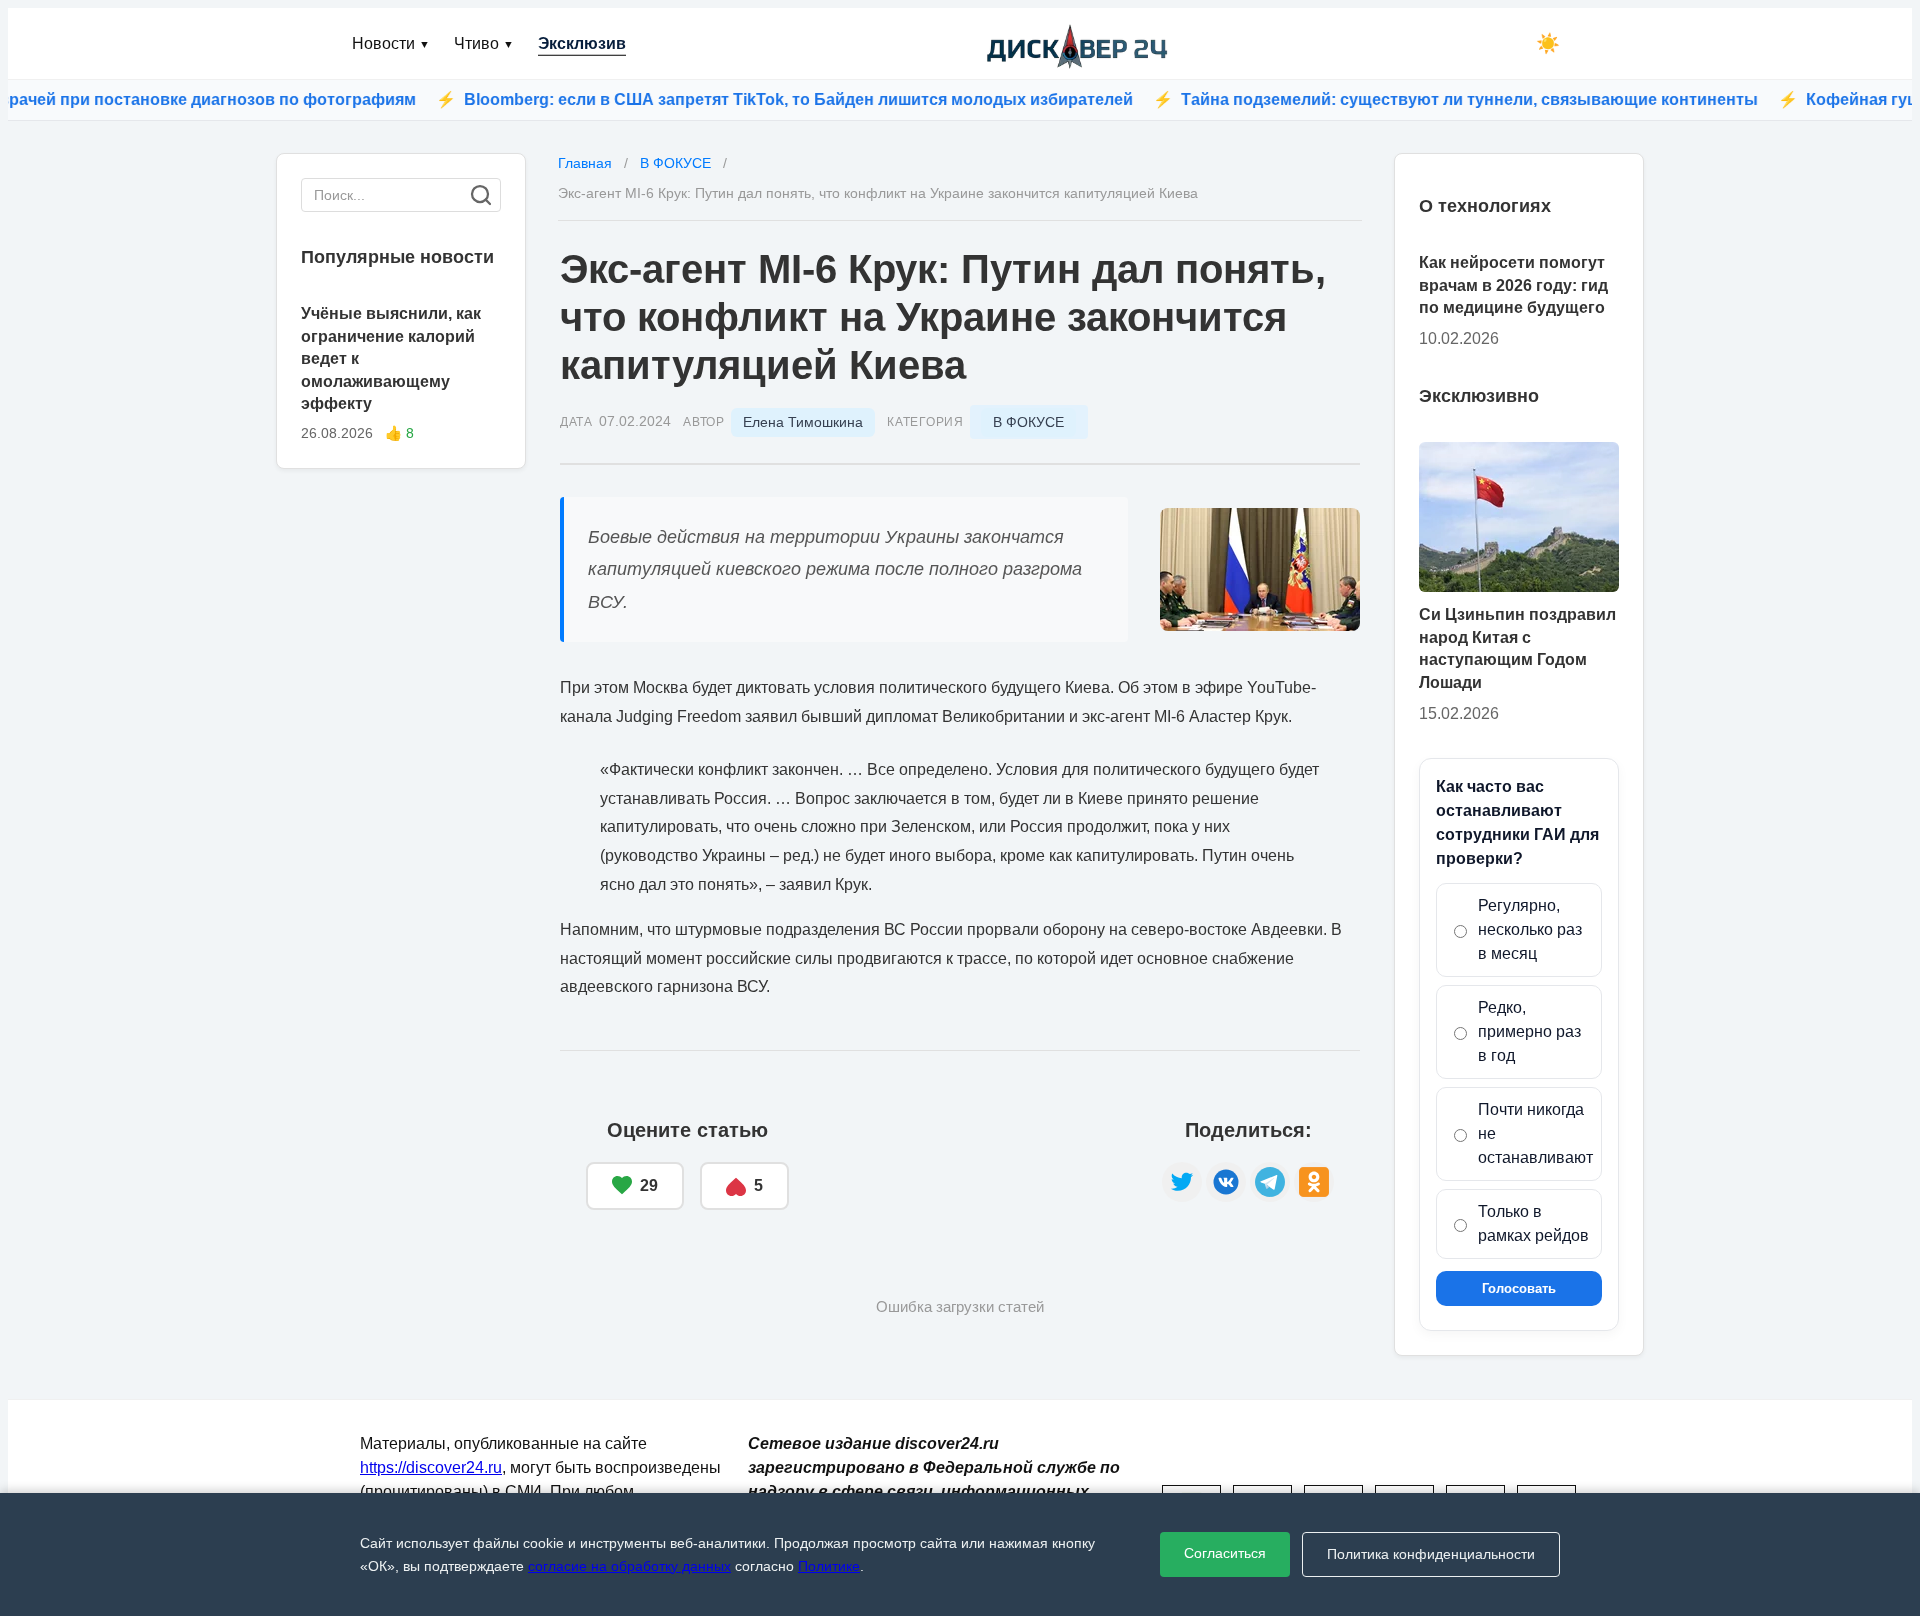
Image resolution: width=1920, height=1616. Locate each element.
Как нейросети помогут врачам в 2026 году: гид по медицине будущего (1513, 285)
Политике (829, 1566)
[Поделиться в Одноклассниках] (1314, 1182)
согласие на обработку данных (629, 1566)
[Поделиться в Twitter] (1182, 1182)
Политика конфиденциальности (1431, 1554)
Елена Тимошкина (803, 422)
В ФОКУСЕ (1028, 422)
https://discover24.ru (431, 1467)
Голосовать (1519, 1288)
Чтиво (484, 43)
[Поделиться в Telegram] (1270, 1182)
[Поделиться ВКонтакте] (1226, 1182)
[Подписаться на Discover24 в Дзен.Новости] (975, 1165)
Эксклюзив (582, 43)
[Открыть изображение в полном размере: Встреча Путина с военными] (1260, 569)
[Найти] (481, 195)
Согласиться (1225, 1553)
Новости (391, 43)
